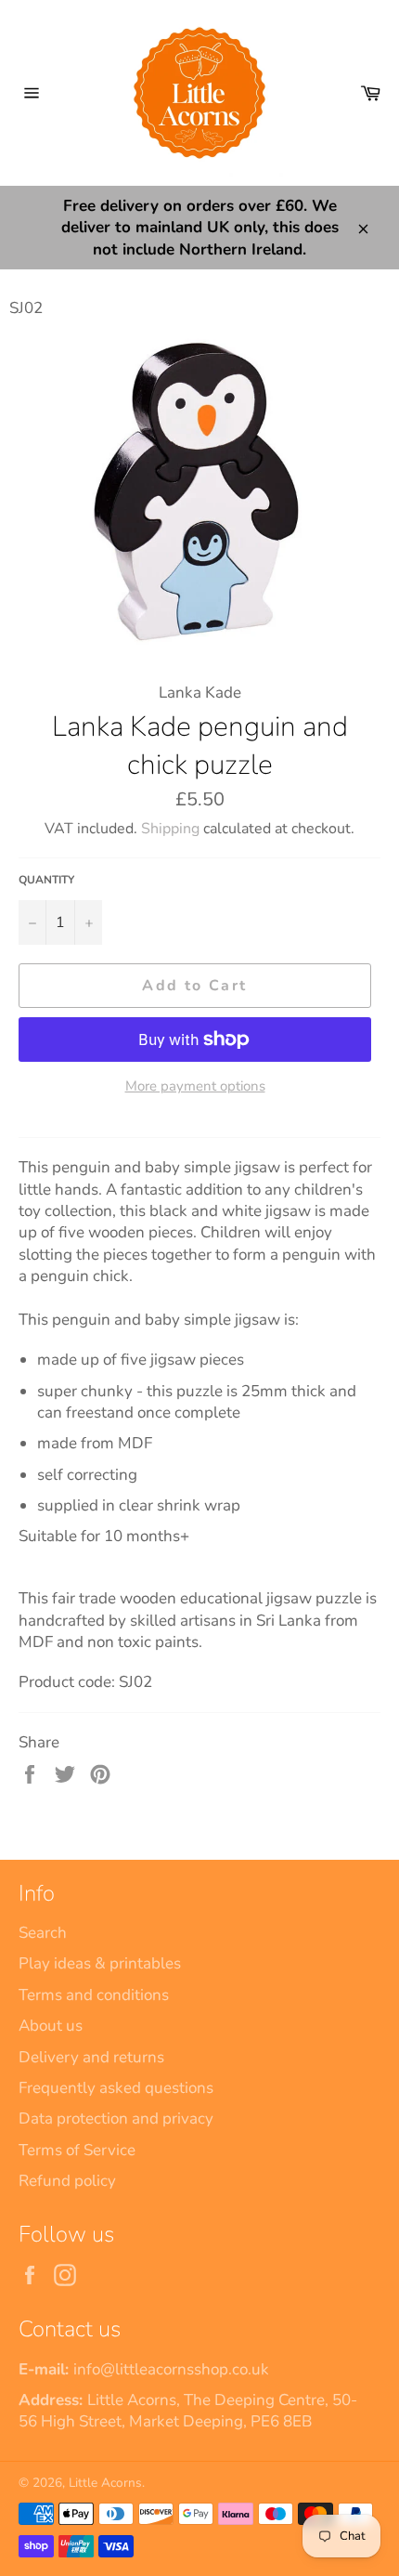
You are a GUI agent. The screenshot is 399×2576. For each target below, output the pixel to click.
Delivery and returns (91, 2057)
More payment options (195, 1086)
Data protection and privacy (116, 2118)
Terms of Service (77, 2150)
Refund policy (67, 2181)
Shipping (170, 829)
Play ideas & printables (100, 1963)
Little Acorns (105, 2483)
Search (43, 1933)
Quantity (46, 880)
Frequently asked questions (116, 2088)
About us (51, 2026)
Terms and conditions (94, 1995)
